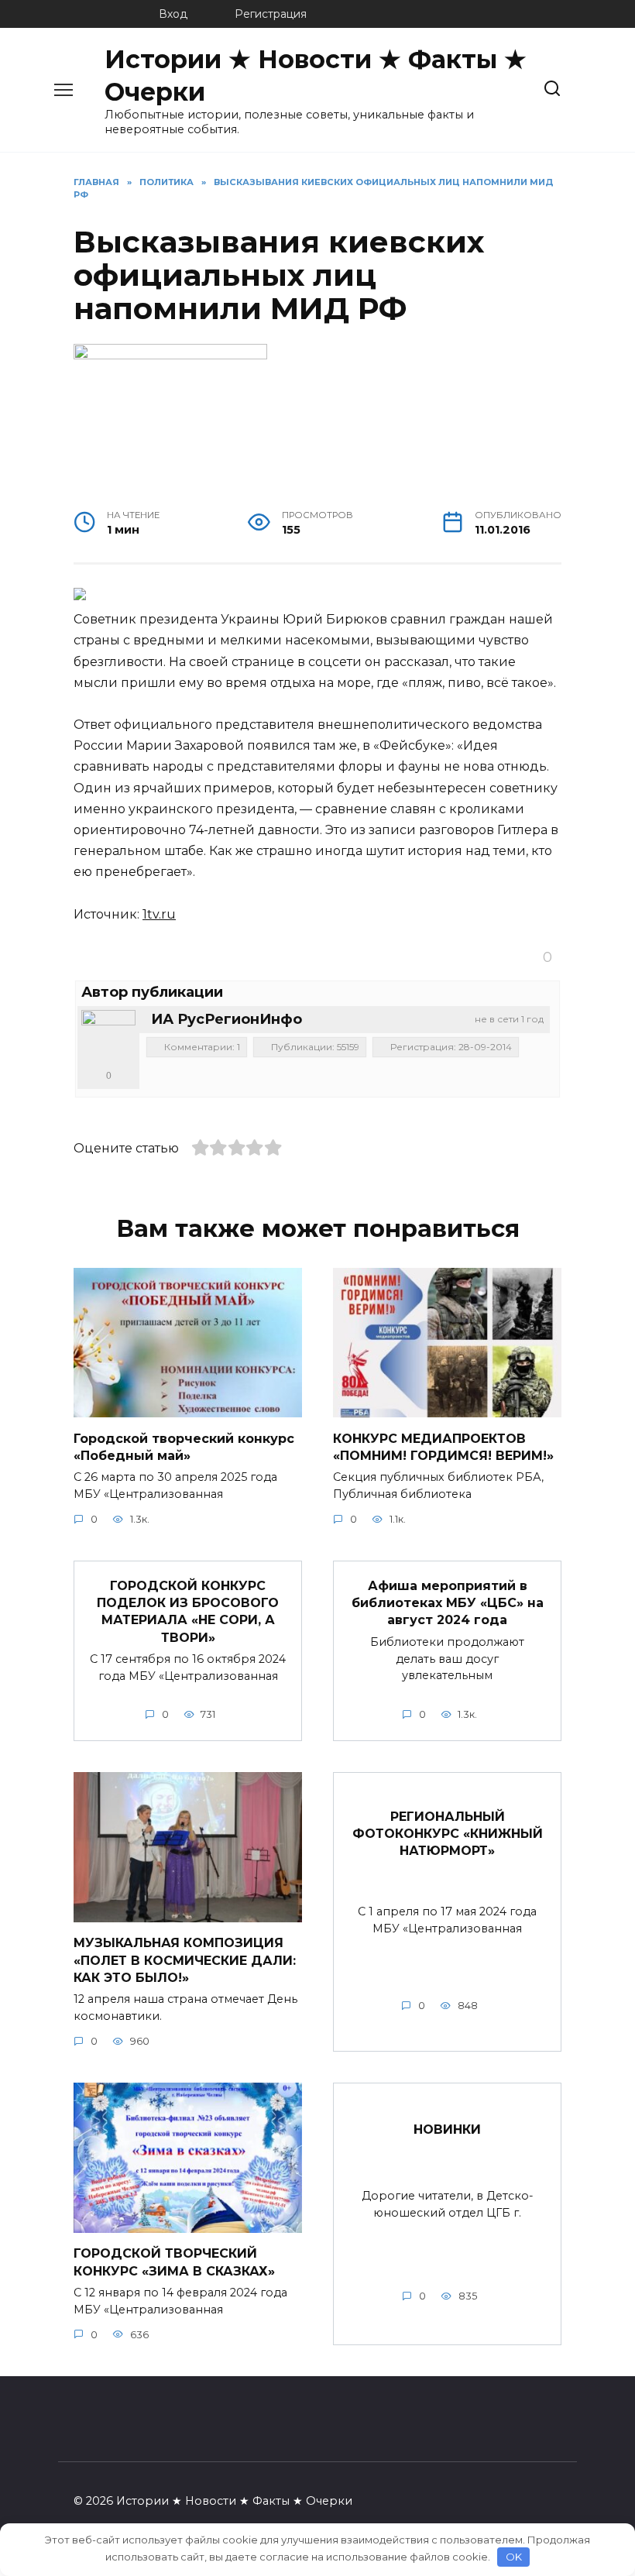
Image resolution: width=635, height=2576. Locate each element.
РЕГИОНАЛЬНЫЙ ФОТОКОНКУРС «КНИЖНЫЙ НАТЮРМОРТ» (448, 1833)
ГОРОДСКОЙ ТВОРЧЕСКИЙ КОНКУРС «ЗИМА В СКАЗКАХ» (174, 2262)
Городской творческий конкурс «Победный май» (184, 1446)
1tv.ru (159, 914)
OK (514, 2557)
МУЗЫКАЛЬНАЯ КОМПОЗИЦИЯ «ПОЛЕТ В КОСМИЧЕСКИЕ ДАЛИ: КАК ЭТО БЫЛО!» (185, 1960)
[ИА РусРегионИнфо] (108, 1037)
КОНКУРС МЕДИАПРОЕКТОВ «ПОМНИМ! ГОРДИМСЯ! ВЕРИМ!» (443, 1446)
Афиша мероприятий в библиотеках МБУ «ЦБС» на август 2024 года (448, 1602)
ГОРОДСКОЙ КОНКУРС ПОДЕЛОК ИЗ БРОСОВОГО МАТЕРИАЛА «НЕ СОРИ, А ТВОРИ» (188, 1611)
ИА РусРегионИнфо (227, 1019)
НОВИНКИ (447, 2129)
